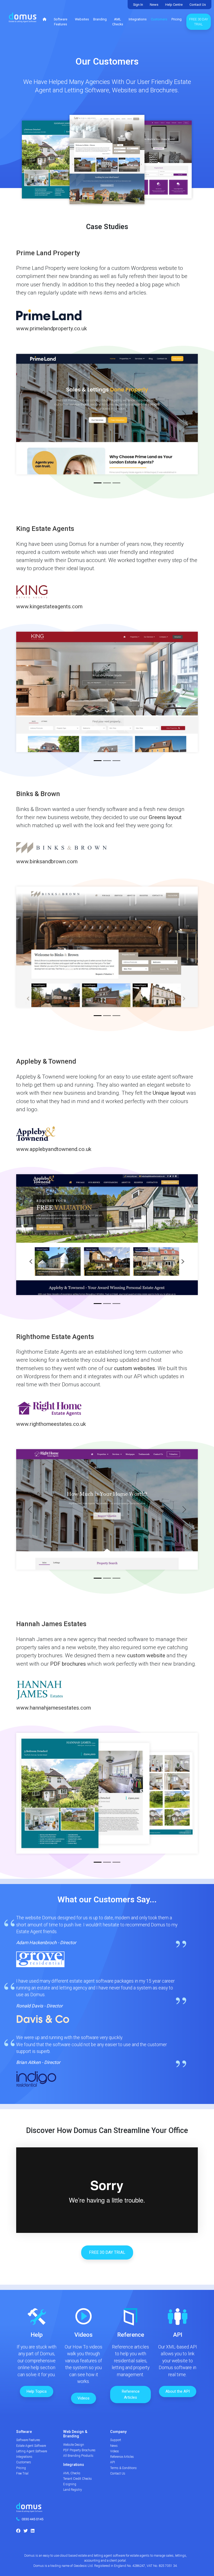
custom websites (135, 1368)
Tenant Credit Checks (78, 2479)
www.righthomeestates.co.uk (51, 1424)
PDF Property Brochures (79, 2450)
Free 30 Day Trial (199, 22)
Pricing (177, 19)
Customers (159, 19)
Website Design (74, 2445)
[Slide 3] (116, 483)
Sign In (138, 5)
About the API (178, 2391)
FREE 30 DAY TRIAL (107, 2252)
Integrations (138, 19)
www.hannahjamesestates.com (53, 1708)
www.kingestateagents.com (49, 606)
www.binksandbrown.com (47, 861)
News (154, 5)
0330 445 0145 (32, 2519)
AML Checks (118, 22)
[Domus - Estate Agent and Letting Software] (29, 2509)
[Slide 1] (98, 483)
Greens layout (165, 817)
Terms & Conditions (123, 2468)
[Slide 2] (107, 483)
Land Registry (73, 2490)
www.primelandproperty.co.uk (52, 328)
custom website (146, 1655)
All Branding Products (78, 2456)
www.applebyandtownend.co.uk (54, 1149)
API (112, 2462)
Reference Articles (131, 2394)
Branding (100, 19)
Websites (82, 19)
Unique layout (169, 1093)
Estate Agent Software (31, 2446)
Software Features (61, 22)
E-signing (70, 2484)
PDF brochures (68, 1664)
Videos (84, 2398)
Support (116, 2440)
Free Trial (22, 2473)
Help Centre (174, 5)
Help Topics (37, 2391)
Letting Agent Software (32, 2451)
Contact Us (198, 5)
